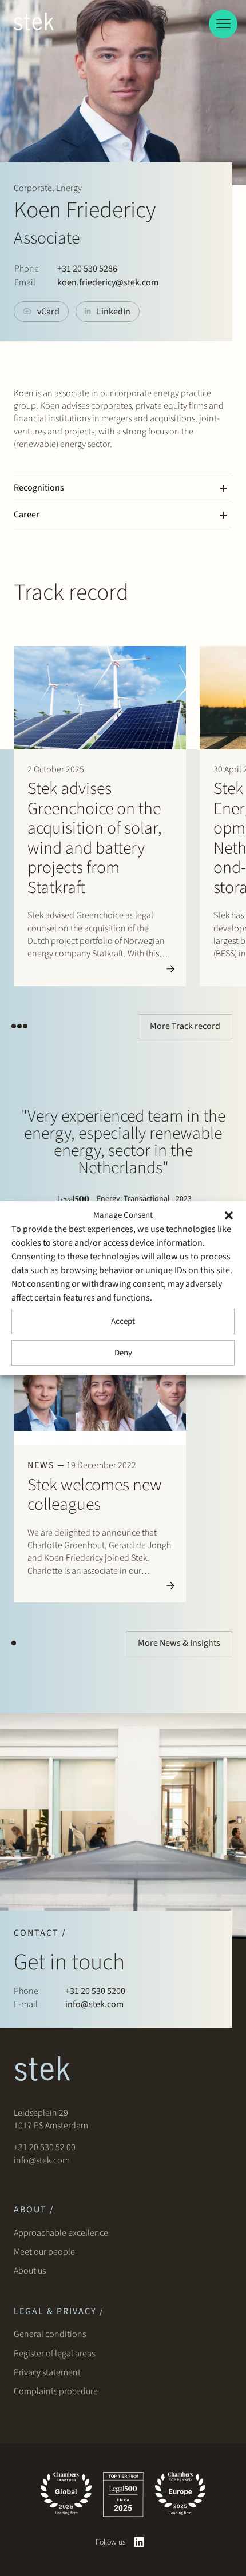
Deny (123, 1353)
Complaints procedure (56, 2391)
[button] (229, 1215)
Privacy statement (47, 2372)
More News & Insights (179, 1643)
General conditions (50, 2334)
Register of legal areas (54, 2354)
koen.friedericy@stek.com (108, 282)
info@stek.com (94, 2004)
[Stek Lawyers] (34, 23)
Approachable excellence (61, 2233)
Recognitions (39, 488)
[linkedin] (139, 2542)
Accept (123, 1321)
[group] (100, 816)
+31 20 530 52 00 (45, 2147)
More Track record (185, 1026)
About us (31, 2271)
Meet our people (44, 2252)
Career (27, 515)
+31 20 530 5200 (95, 1991)
